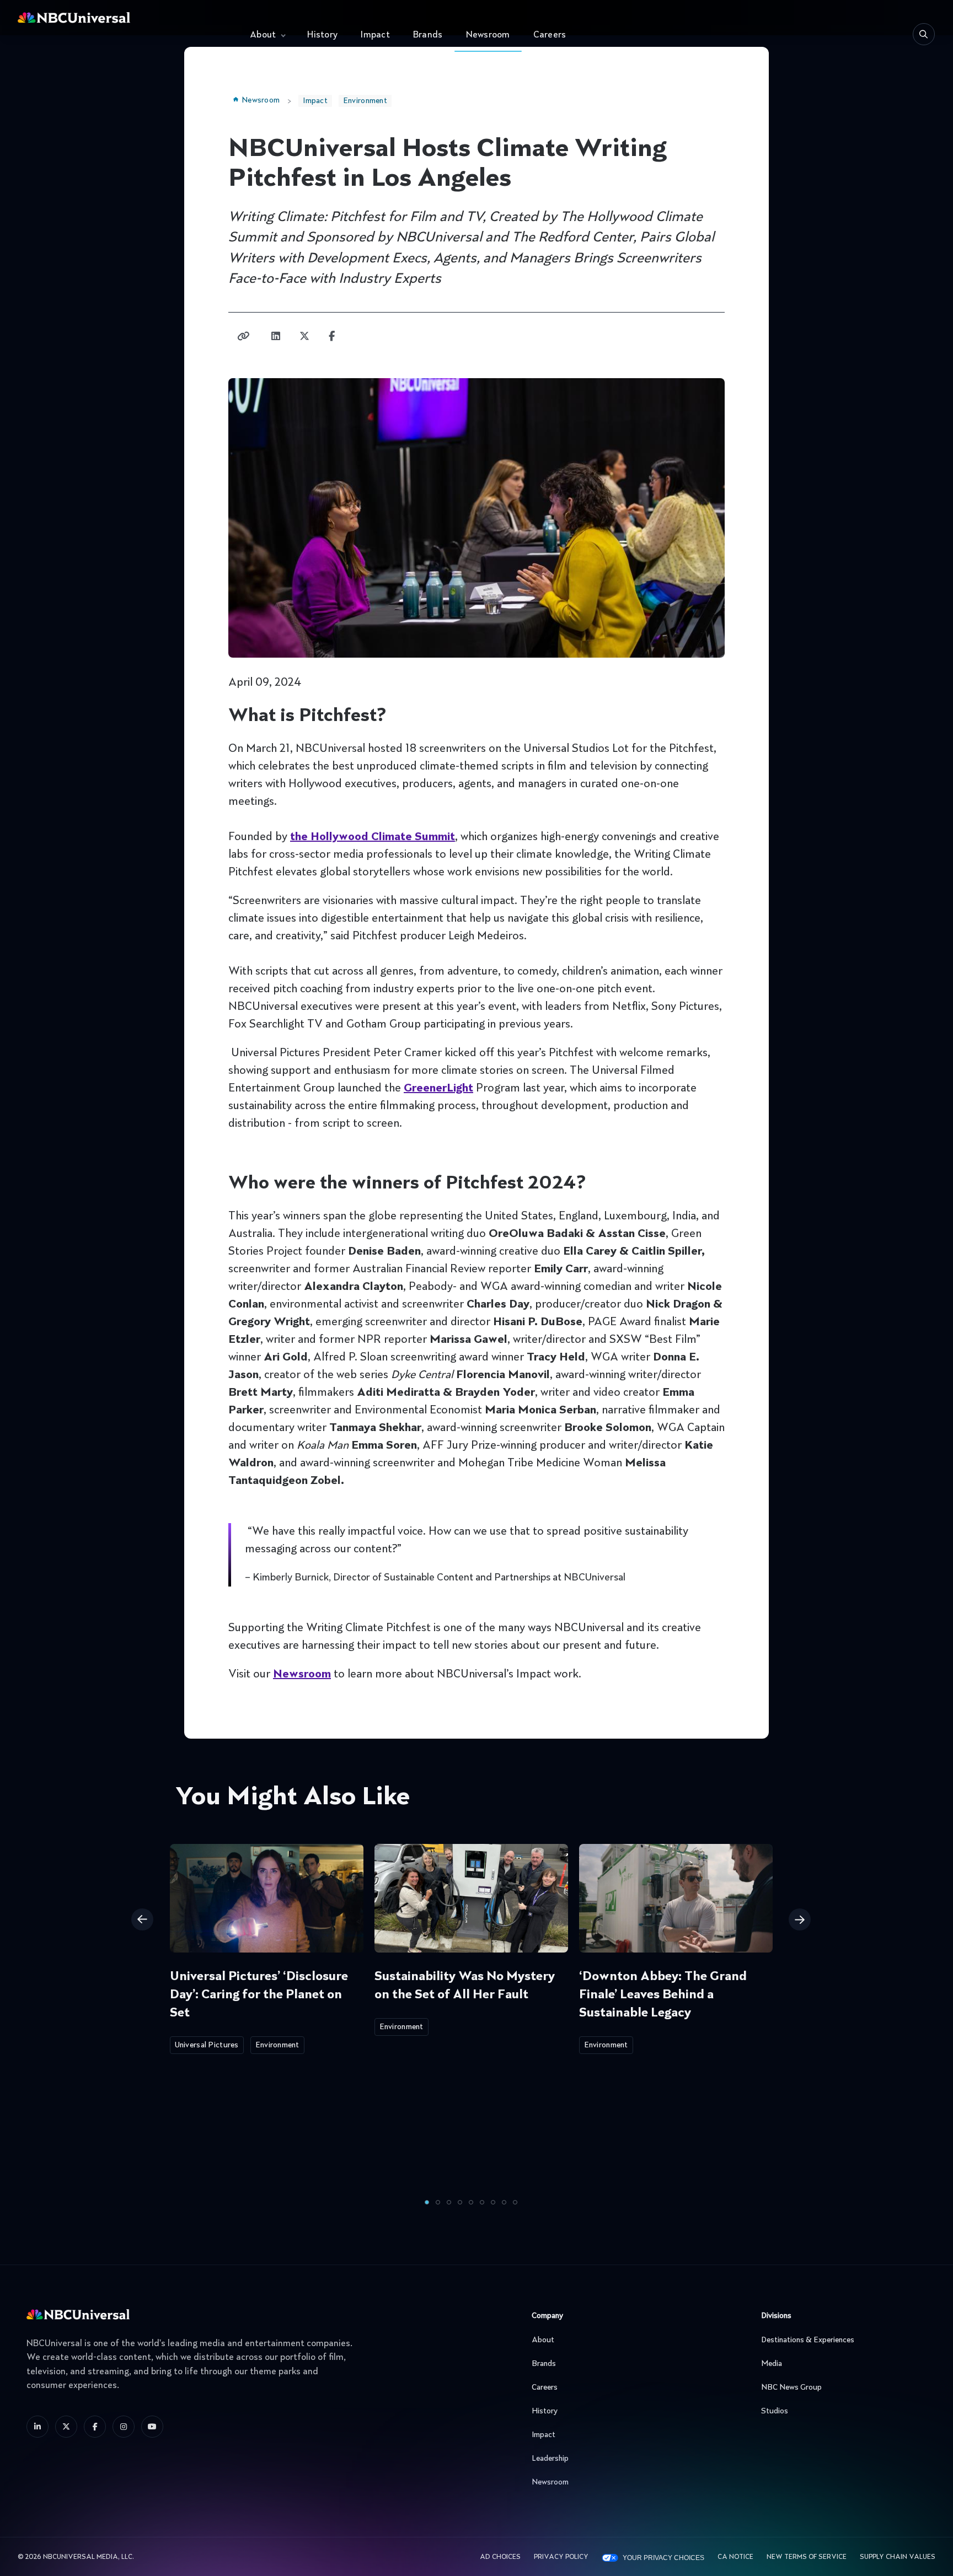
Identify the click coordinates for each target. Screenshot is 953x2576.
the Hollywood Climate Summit (373, 837)
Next (800, 1919)
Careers (550, 35)
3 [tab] (449, 2202)
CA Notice (735, 2557)
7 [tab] (493, 2202)
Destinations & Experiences (808, 2340)
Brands (428, 35)
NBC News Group (791, 2387)
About (263, 35)
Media (772, 2364)
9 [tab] (515, 2202)
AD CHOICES (500, 2557)
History (322, 35)
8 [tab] (504, 2202)
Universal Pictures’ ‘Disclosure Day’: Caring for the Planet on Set (259, 1995)
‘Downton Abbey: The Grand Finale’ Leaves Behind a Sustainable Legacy (663, 1995)
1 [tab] (427, 2202)
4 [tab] (460, 2202)
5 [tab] (471, 2202)
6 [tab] (482, 2202)
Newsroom (488, 35)
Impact (375, 35)
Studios (775, 2411)
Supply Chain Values (898, 2557)
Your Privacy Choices (663, 2558)
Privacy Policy (561, 2557)
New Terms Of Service (807, 2557)
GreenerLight (438, 1089)
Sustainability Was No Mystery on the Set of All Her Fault (465, 1986)
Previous (142, 1919)
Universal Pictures (207, 2045)
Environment (365, 101)
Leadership (550, 2459)
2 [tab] (438, 2202)
